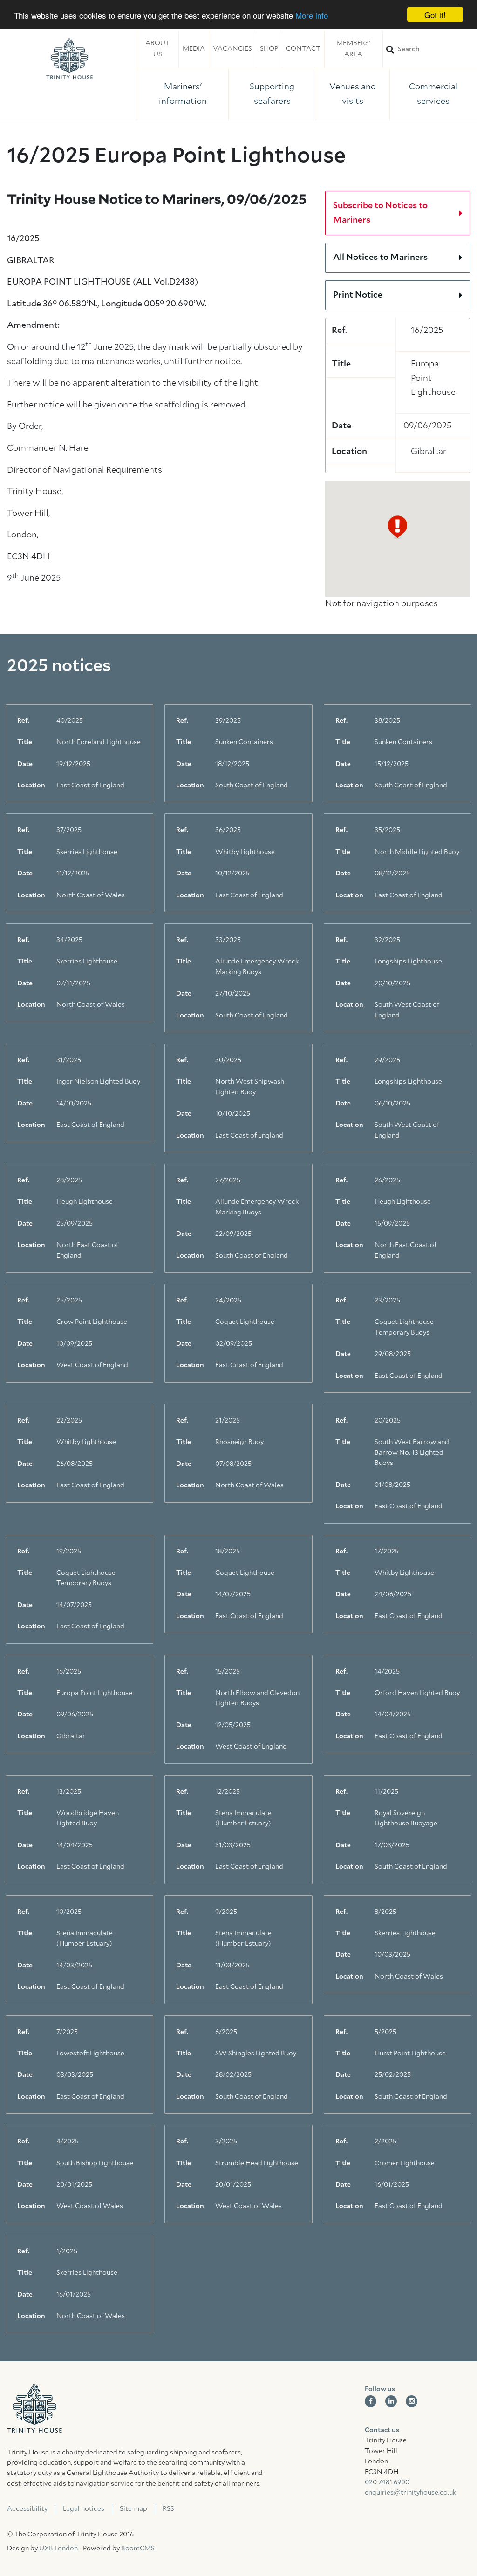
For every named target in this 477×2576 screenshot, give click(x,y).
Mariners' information (183, 94)
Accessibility (27, 2509)
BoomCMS (138, 2549)
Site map (133, 2509)
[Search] (430, 49)
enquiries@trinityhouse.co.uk (410, 2493)
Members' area (353, 49)
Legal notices (84, 2509)
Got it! (435, 15)
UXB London (58, 2549)
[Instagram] (412, 2401)
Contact (303, 49)
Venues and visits (353, 94)
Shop (269, 49)
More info (312, 15)
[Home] (69, 59)
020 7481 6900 (387, 2482)
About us (158, 49)
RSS (168, 2509)
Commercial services (433, 94)
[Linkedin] (391, 2401)
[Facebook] (371, 2401)
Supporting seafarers (272, 94)
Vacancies (232, 49)
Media (194, 49)
